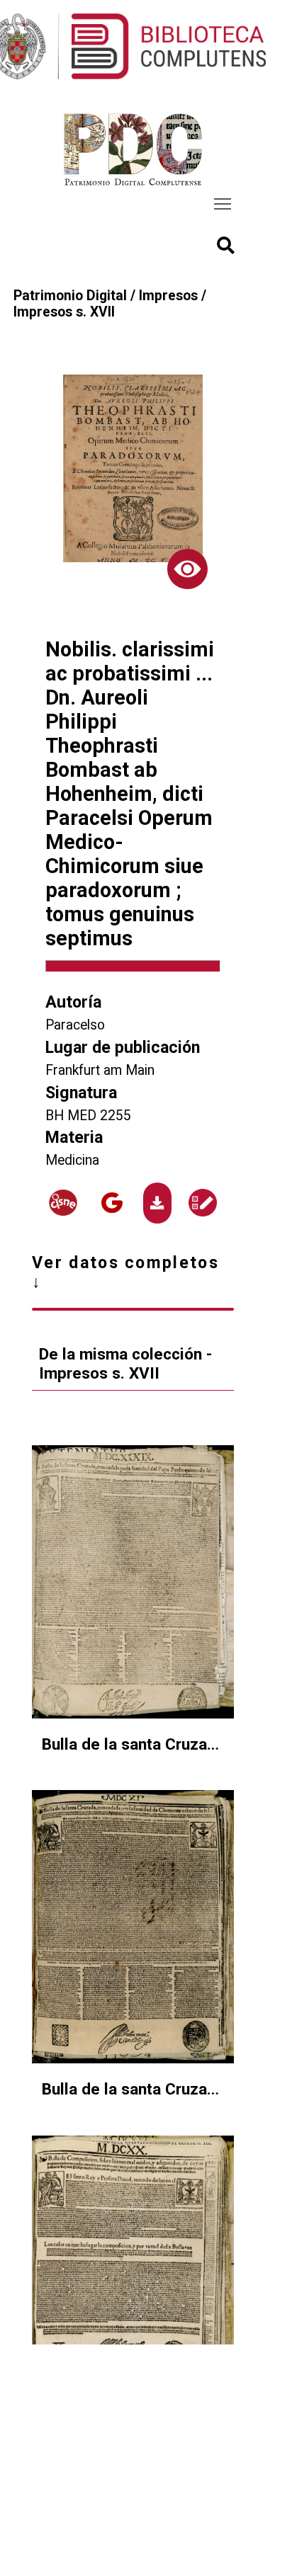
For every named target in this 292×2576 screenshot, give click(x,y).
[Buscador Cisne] (63, 1203)
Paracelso (75, 1025)
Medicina (72, 1160)
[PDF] (157, 1203)
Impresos (168, 296)
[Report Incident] (202, 1203)
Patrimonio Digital (70, 296)
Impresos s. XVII (64, 312)
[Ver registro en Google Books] (112, 1203)
